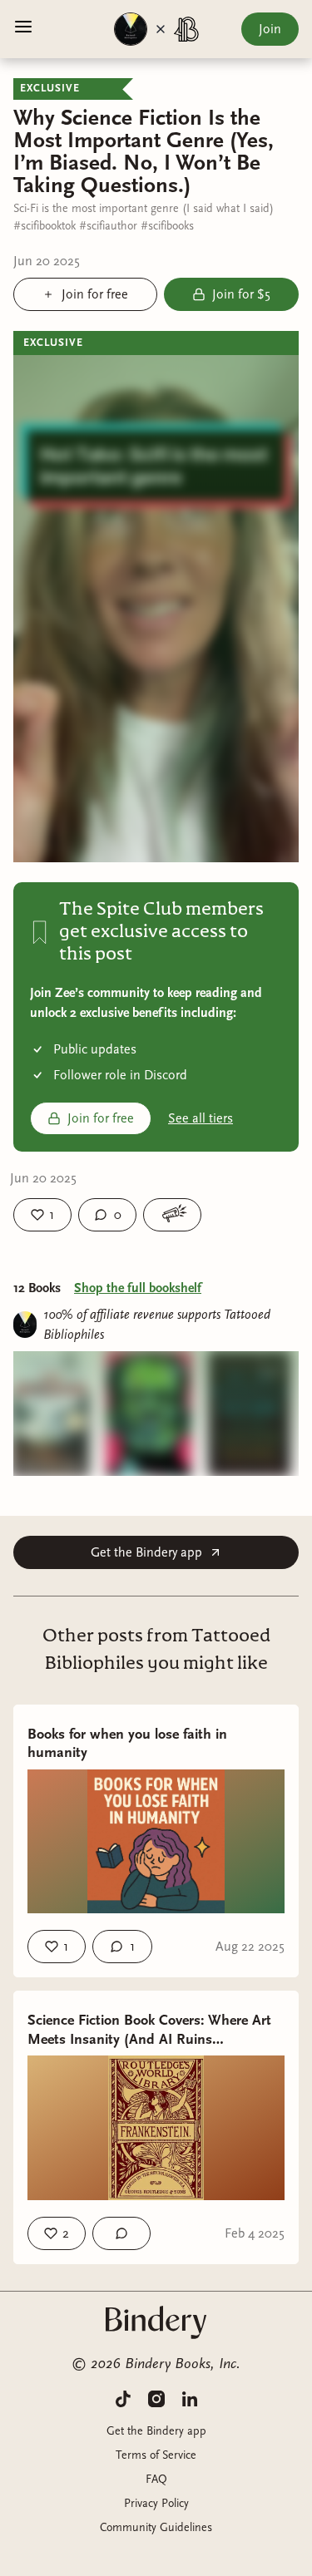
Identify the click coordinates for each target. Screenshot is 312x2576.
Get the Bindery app (146, 1552)
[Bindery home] (156, 2322)
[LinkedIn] (190, 2398)
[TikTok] (123, 2398)
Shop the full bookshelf (138, 1288)
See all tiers (201, 1118)
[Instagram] (156, 2398)
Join (270, 29)
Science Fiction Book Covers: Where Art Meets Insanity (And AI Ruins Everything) (149, 2030)
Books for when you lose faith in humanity (127, 1744)
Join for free (101, 1118)
